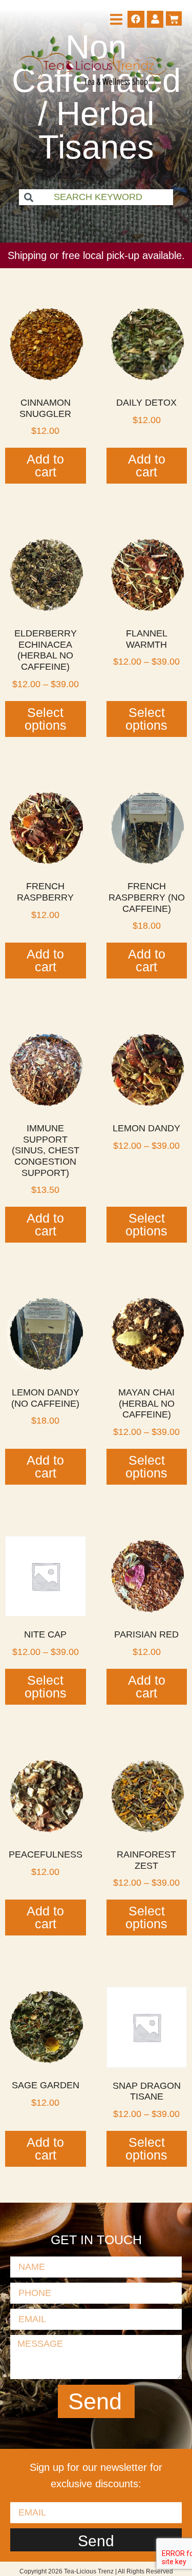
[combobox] (96, 197)
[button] (116, 19)
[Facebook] (136, 19)
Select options (46, 719)
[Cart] (174, 18)
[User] (155, 19)
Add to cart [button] (45, 465)
